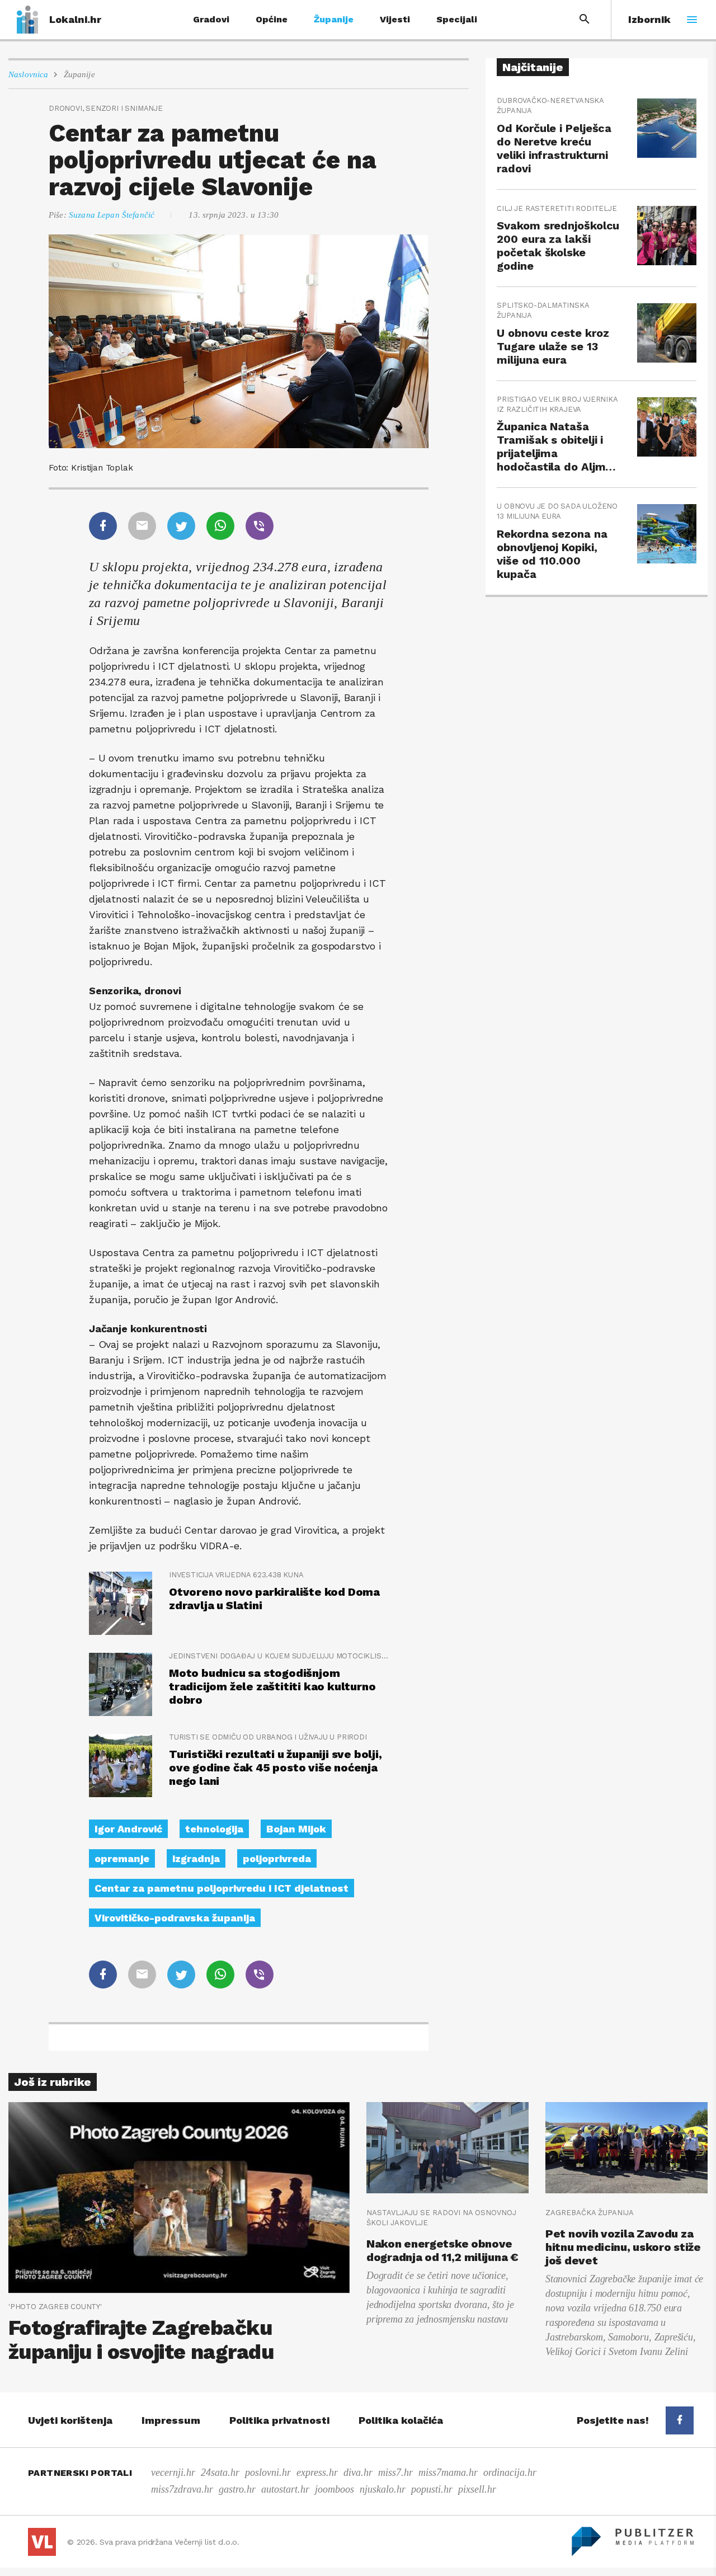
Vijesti (395, 19)
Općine (272, 19)
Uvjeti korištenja (70, 2420)
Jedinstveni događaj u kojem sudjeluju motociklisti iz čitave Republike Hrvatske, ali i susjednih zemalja (279, 1656)
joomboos (335, 2489)
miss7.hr (395, 2472)
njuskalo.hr (383, 2489)
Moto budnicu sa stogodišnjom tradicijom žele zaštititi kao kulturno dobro (272, 1686)
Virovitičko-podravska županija (175, 1918)
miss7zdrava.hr (182, 2489)
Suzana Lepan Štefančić (112, 215)
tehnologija (214, 1829)
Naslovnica (29, 74)
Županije (334, 19)
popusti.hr (432, 2489)
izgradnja (196, 1858)
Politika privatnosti (279, 2420)
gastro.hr (237, 2489)
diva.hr (358, 2472)
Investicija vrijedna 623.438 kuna (236, 1575)
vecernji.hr (173, 2472)
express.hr (317, 2472)
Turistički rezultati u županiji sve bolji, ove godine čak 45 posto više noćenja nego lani (275, 1768)
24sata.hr (220, 2472)
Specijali (457, 19)
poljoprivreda (277, 1858)
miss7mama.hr (448, 2472)
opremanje (122, 1858)
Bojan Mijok (296, 1829)
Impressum (171, 2420)
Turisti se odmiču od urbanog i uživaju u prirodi (268, 1737)
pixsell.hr (477, 2489)
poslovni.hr (268, 2472)
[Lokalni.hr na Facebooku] (680, 2420)
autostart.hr (285, 2489)
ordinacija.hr (510, 2472)
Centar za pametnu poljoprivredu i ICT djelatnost (222, 1888)
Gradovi (211, 19)
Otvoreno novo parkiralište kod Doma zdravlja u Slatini (274, 1599)
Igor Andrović (128, 1829)
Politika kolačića (401, 2420)
